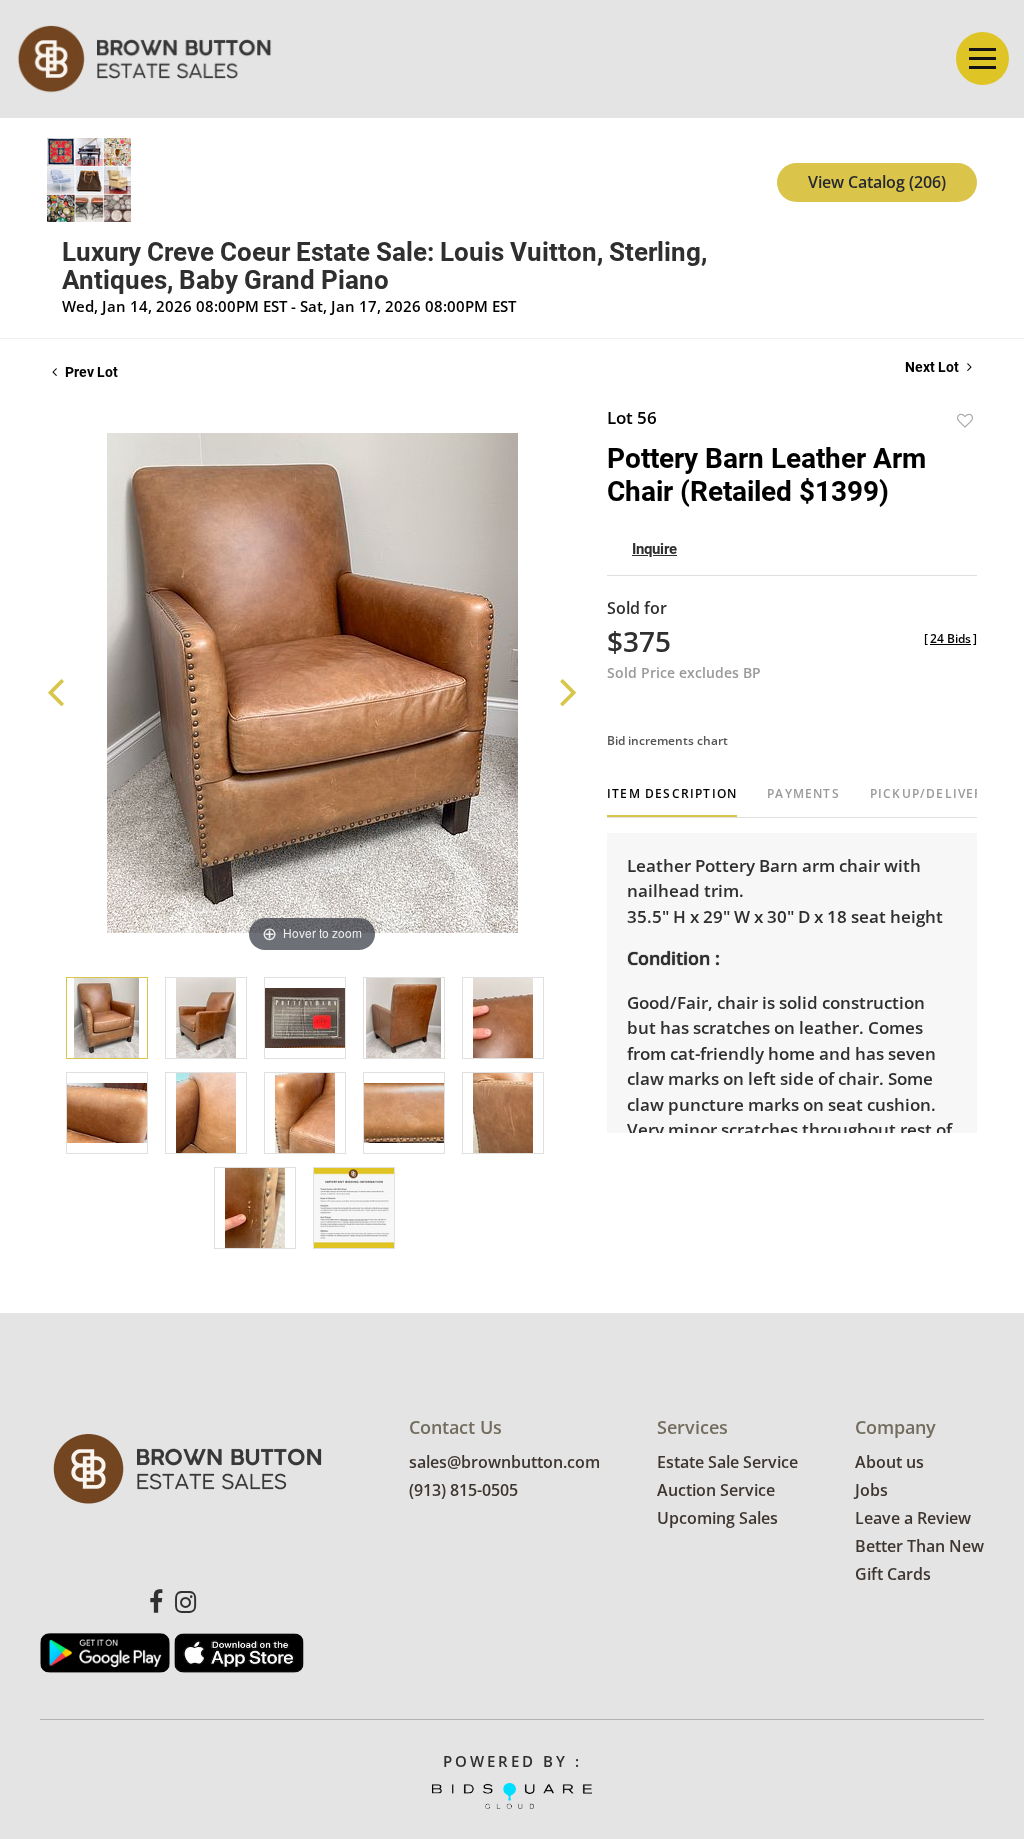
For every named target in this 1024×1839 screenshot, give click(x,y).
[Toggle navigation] (982, 58)
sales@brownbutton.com (504, 1462)
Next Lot (933, 367)
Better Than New (919, 1546)
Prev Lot (90, 372)
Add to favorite (965, 420)
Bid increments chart (667, 740)
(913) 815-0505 (463, 1490)
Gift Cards (893, 1574)
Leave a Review (913, 1518)
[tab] (672, 801)
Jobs (871, 1490)
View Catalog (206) (877, 182)
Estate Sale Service (727, 1462)
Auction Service (716, 1490)
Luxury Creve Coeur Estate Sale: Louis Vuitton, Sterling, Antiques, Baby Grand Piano (384, 266)
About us (889, 1462)
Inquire (654, 549)
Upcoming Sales (717, 1518)
